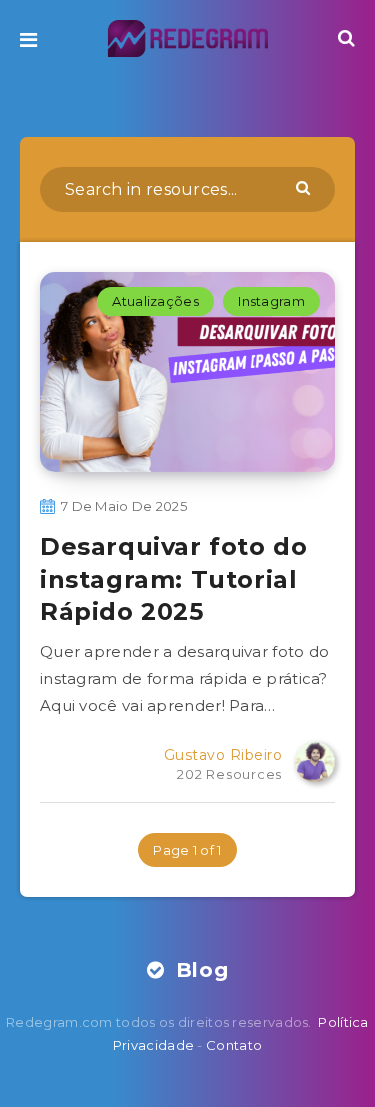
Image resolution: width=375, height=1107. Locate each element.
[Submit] (305, 187)
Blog (198, 970)
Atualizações (155, 301)
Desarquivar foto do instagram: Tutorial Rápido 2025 (173, 579)
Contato (234, 1045)
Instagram (271, 301)
